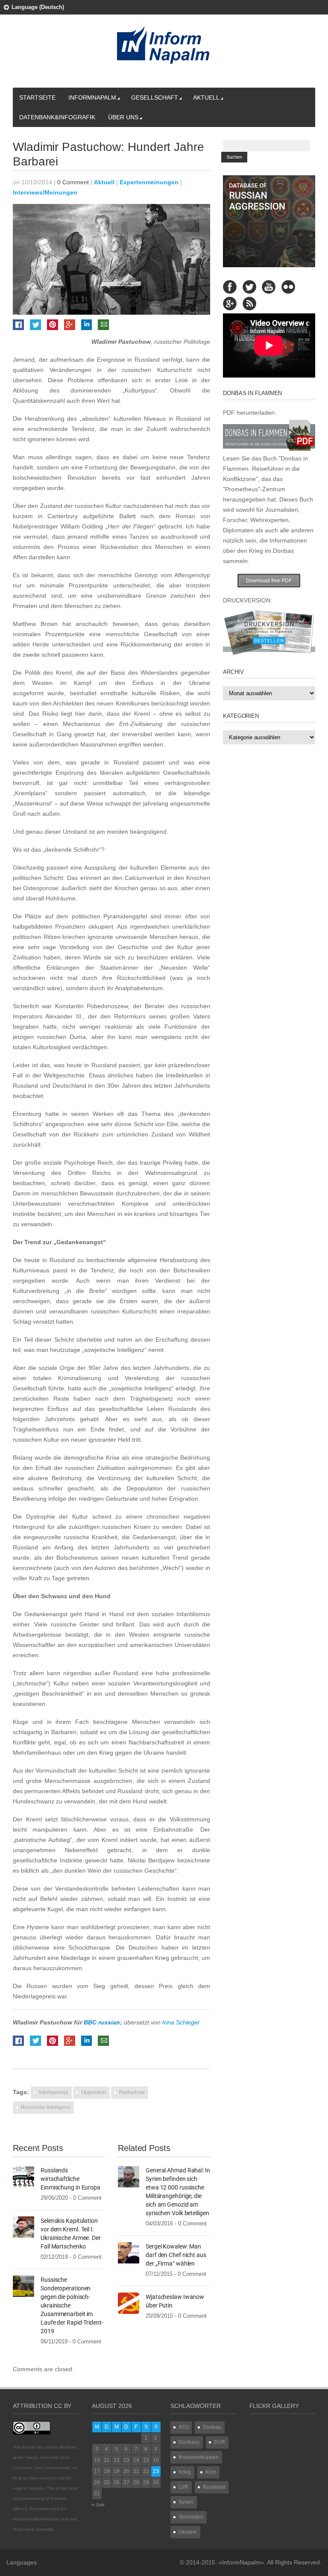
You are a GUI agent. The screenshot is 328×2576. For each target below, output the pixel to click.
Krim (211, 2472)
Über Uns (123, 117)
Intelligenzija (54, 2092)
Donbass (189, 2442)
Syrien (186, 2502)
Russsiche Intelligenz (46, 2107)
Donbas (212, 2427)
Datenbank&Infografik (57, 117)
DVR (220, 2442)
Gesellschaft (155, 97)
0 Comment (73, 182)
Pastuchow (132, 2092)
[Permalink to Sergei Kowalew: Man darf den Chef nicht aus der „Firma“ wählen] (129, 2252)
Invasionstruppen (199, 2457)
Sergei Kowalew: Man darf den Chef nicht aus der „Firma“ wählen (176, 2255)
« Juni (98, 2505)
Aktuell (206, 97)
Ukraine (188, 2532)
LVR (183, 2487)
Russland (214, 2487)
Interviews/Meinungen (45, 192)
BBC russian (102, 2022)
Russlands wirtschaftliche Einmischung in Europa (70, 2179)
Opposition (94, 2092)
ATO (183, 2427)
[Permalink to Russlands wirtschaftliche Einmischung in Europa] (23, 2176)
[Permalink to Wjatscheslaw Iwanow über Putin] (129, 2303)
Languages (22, 2562)
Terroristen (191, 2517)
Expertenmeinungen (149, 182)
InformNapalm (92, 97)
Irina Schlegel (181, 2022)
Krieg (185, 2472)
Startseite (37, 97)
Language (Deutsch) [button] (38, 7)
